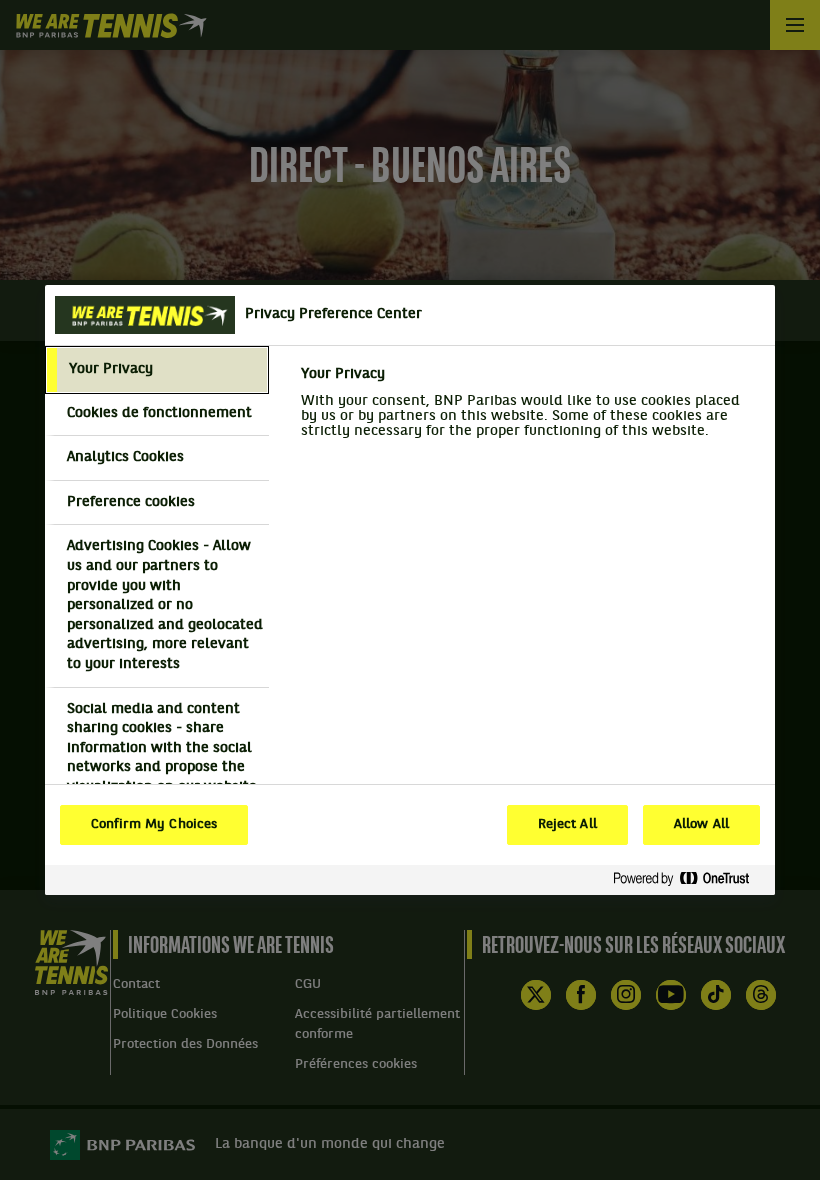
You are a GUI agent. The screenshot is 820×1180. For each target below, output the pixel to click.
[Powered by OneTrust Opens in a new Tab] (689, 879)
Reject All (567, 825)
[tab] (157, 370)
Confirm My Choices (154, 825)
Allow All (701, 825)
